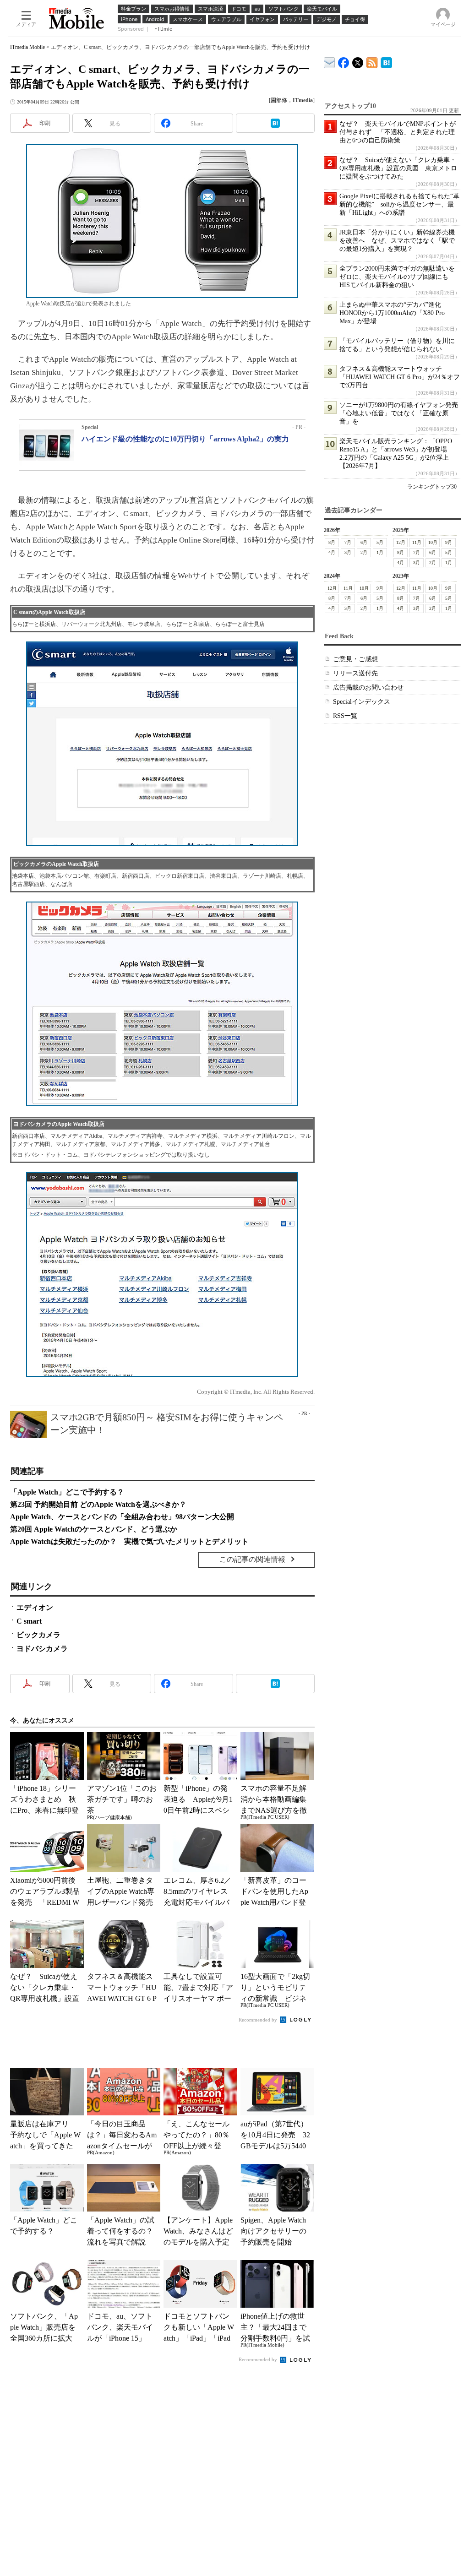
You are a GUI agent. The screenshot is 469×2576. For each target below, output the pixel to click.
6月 (364, 542)
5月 (380, 542)
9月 (449, 542)
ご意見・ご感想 (355, 659)
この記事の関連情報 (252, 1559)
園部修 (279, 100)
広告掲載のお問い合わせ (368, 687)
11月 (417, 542)
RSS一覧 (345, 716)
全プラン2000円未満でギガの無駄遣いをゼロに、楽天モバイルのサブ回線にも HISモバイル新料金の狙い (397, 277)
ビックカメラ (38, 1635)
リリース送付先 (355, 673)
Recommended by (259, 2020)
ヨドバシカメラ (42, 1649)
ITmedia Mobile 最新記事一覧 (372, 61)
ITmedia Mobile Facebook (344, 61)
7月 (348, 542)
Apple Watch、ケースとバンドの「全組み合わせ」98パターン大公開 (122, 1517)
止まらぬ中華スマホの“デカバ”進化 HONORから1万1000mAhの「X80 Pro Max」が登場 (393, 313)
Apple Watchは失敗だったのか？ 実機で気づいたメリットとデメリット (129, 1541)
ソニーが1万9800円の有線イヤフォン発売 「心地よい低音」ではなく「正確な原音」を (402, 413)
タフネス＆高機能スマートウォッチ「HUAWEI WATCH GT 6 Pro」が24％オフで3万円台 (400, 377)
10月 (433, 542)
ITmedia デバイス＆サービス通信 (330, 61)
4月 (332, 552)
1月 (380, 552)
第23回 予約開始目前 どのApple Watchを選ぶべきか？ (98, 1504)
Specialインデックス (362, 702)
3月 (348, 552)
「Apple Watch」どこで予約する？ (67, 1492)
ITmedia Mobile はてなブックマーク (386, 61)
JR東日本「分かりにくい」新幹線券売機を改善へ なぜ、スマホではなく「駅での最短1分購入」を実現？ (397, 241)
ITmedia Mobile (27, 47)
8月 (332, 542)
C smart (29, 1621)
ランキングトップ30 (432, 487)
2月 (364, 552)
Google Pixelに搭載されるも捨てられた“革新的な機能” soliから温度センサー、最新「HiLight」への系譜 (399, 204)
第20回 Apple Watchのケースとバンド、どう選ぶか (94, 1529)
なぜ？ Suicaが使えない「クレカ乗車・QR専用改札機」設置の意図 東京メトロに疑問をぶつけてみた (398, 168)
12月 (401, 542)
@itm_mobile (358, 61)
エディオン (35, 1607)
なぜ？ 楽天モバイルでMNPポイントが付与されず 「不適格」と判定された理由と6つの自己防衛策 (398, 132)
